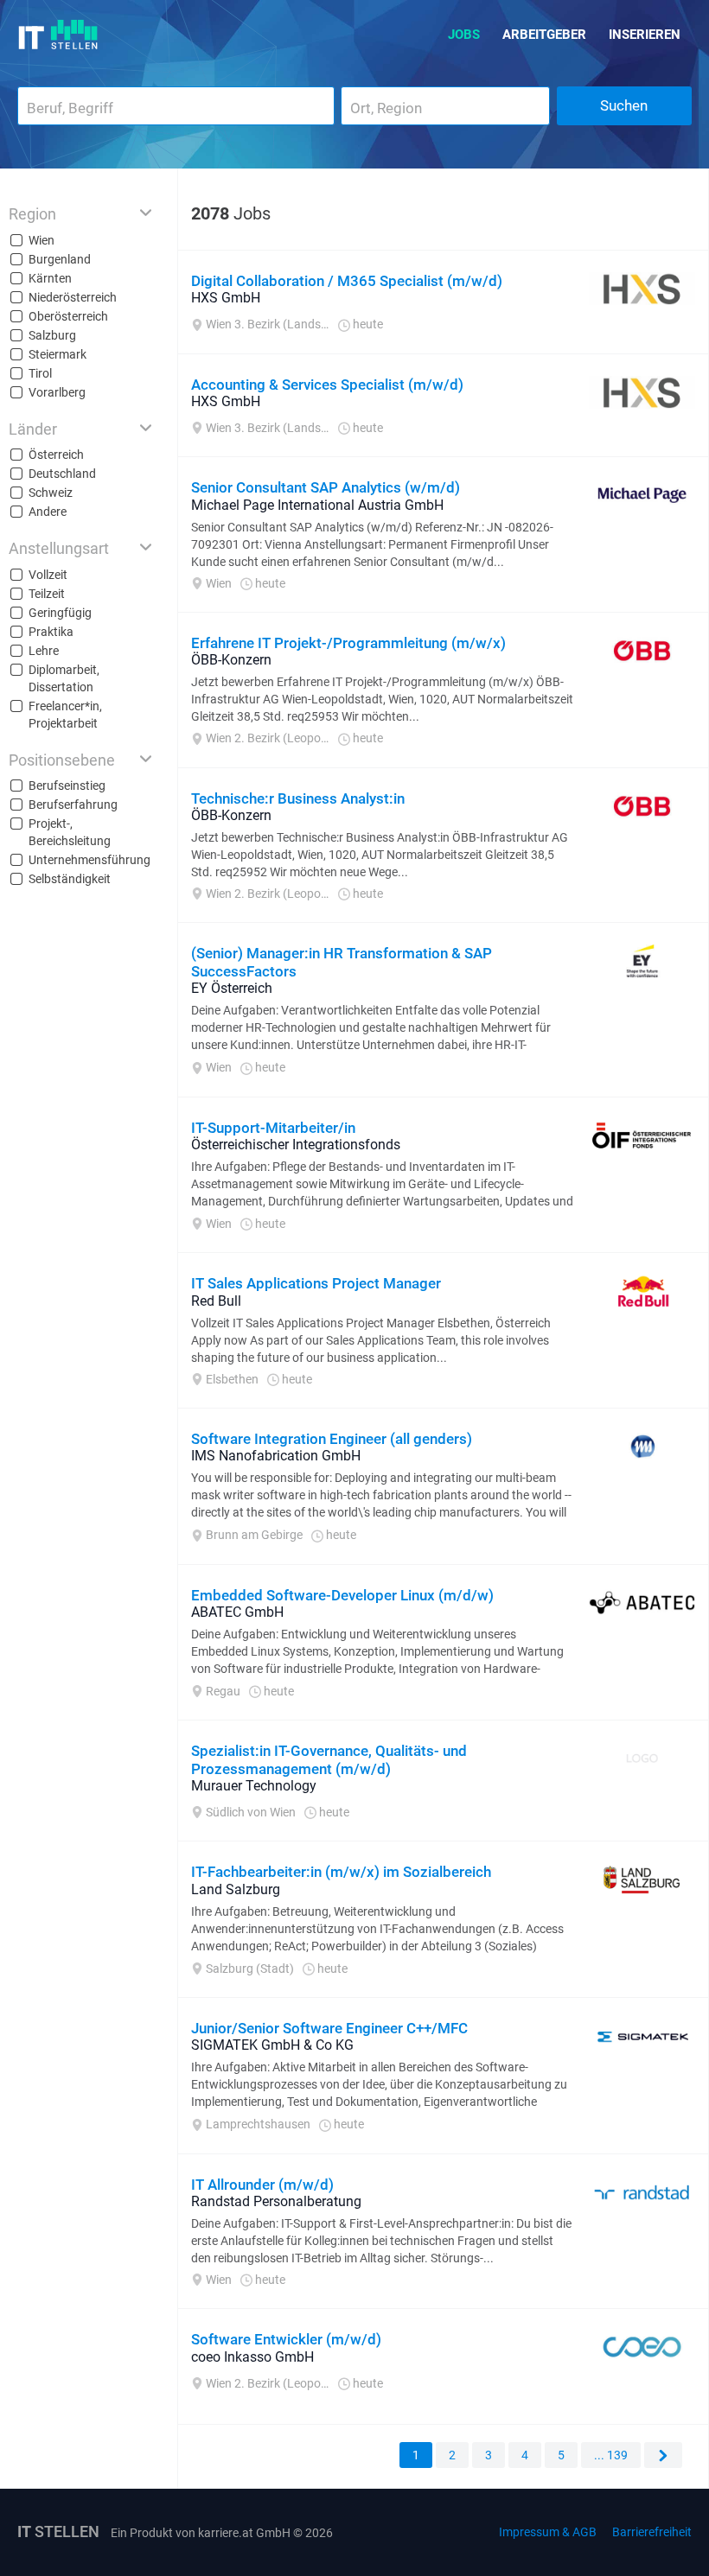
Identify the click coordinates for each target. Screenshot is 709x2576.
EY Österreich (232, 988)
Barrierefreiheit (652, 2532)
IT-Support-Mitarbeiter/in (273, 1128)
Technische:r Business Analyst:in (298, 798)
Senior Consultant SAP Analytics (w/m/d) (326, 487)
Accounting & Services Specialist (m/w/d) (327, 385)
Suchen (624, 105)
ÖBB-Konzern (231, 660)
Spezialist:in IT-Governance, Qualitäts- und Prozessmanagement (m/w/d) (329, 1759)
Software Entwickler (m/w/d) (286, 2339)
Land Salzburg (236, 1889)
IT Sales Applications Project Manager (316, 1283)
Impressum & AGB (548, 2532)
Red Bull (216, 1301)
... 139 (611, 2455)
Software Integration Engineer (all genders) (332, 1439)
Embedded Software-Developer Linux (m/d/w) (342, 1595)
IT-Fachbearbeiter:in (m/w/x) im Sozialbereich (341, 1872)
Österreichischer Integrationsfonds (296, 1145)
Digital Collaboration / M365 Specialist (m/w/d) (347, 281)
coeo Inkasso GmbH (252, 2357)
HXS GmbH (226, 298)
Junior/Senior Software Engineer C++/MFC (329, 2028)
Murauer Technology (254, 1786)
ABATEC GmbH (237, 1612)
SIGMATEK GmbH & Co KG (272, 2045)
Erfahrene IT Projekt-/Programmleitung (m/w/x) (348, 643)
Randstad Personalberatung (276, 2201)
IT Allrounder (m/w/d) (262, 2185)
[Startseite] (58, 35)
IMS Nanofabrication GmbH (276, 1456)
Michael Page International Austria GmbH (317, 505)
